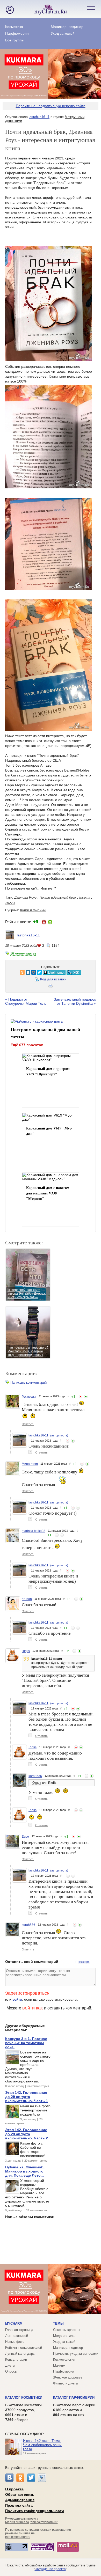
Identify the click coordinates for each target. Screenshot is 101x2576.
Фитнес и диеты (66, 2383)
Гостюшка (29, 1397)
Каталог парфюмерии (74, 2398)
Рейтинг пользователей (24, 2348)
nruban (27, 1599)
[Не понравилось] (81, 1397)
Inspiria (85, 897)
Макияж (59, 2365)
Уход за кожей (63, 33)
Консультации (16, 2360)
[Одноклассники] (20, 2478)
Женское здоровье (68, 2377)
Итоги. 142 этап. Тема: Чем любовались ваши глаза (42, 2445)
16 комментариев (23, 953)
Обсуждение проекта (50, 2569)
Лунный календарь (20, 2354)
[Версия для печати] (51, 987)
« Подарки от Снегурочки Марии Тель (26, 1001)
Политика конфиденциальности (35, 2511)
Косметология (64, 2360)
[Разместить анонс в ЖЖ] (63, 972)
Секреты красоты (67, 2330)
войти (17, 1999)
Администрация (20, 2500)
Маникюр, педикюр (67, 27)
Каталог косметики (24, 2398)
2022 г (10, 903)
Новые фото (15, 2342)
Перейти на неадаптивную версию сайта (51, 106)
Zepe (25, 1837)
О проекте (14, 2489)
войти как (33, 2008)
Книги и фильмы (33, 910)
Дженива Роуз (25, 897)
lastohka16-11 (39, 117)
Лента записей (17, 2336)
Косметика (14, 27)
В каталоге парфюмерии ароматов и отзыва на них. (74, 2410)
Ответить (28, 1424)
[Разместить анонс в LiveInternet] (43, 972)
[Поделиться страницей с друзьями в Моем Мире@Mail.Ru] (23, 972)
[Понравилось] (86, 1397)
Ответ (37, 1783)
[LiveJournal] (42, 2478)
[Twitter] (31, 2478)
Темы (58, 2324)
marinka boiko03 (34, 1531)
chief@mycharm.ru (44, 2522)
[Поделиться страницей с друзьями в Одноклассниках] (11, 972)
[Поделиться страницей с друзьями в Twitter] (28, 972)
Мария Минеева (17, 2522)
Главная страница (19, 2330)
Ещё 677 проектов (27, 1045)
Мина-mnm (30, 1464)
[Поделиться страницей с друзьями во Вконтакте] (17, 972)
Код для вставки (53, 979)
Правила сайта (19, 2505)
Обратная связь (20, 2494)
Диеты (10, 2365)
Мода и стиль (64, 2336)
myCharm (14, 2324)
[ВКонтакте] (9, 2478)
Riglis (26, 1651)
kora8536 (35, 1776)
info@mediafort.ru (18, 2537)
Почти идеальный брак (58, 897)
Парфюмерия (17, 33)
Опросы (11, 2371)
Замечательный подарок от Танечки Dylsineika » (75, 1001)
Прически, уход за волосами (76, 2354)
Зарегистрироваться (27, 1993)
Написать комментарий (28, 1382)
